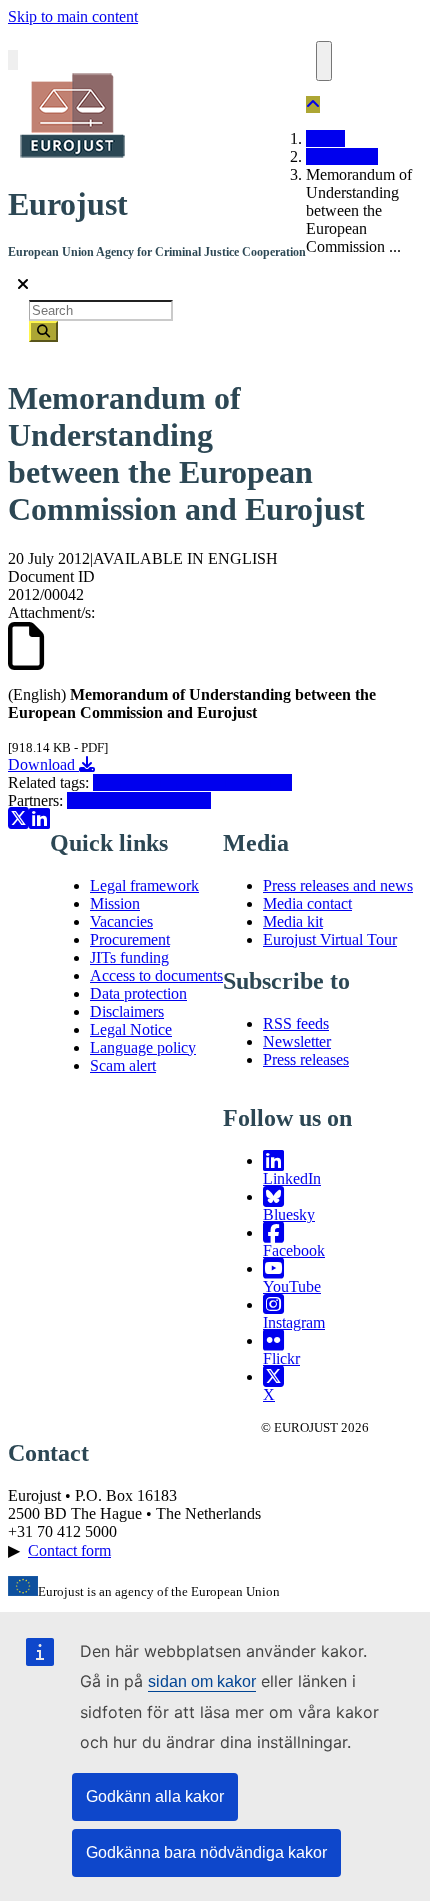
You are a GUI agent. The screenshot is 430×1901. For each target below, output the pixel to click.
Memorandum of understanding (192, 782)
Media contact (307, 903)
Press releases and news (338, 885)
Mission (115, 903)
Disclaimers (127, 1011)
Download (43, 764)
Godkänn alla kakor (155, 1796)
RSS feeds (296, 1023)
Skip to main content (73, 16)
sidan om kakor (202, 1681)
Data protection (138, 993)
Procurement (130, 939)
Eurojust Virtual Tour (330, 939)
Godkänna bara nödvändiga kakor (206, 1852)
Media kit (293, 921)
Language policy (143, 1047)
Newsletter (297, 1041)
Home (325, 138)
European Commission (139, 800)
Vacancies (121, 921)
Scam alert (123, 1065)
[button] (313, 104)
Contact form (69, 1550)
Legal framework (144, 885)
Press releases (306, 1059)
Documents (342, 156)
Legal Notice (131, 1029)
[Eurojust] (68, 155)
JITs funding (129, 957)
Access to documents (156, 975)
